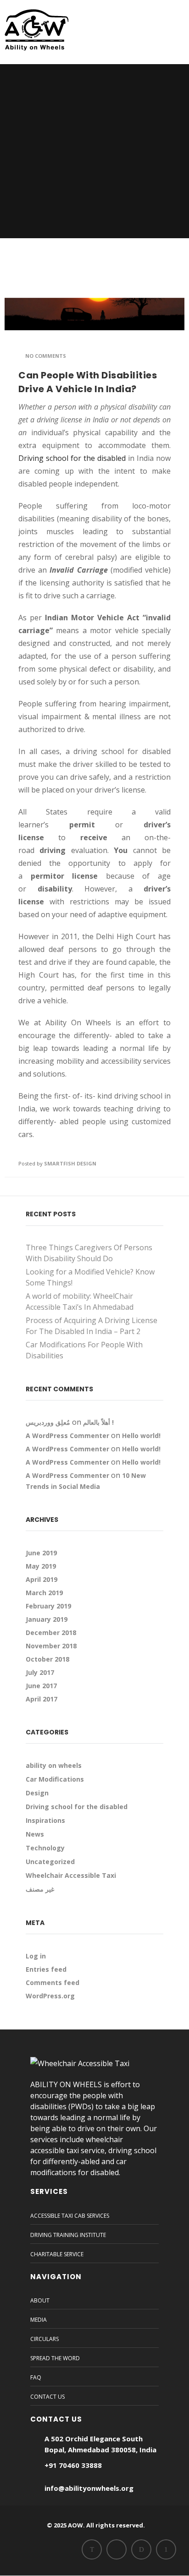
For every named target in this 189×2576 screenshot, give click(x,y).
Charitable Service (57, 2254)
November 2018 (51, 1646)
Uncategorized (50, 1862)
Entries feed (46, 1969)
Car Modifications (55, 1779)
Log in (36, 1956)
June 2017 (41, 1686)
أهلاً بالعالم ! (98, 1422)
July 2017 (40, 1672)
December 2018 (51, 1633)
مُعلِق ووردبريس (48, 1422)
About (40, 2300)
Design (37, 1793)
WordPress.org (50, 1996)
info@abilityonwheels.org (89, 2488)
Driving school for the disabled (72, 458)
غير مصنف (40, 1889)
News (35, 1834)
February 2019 (48, 1606)
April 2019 (42, 1579)
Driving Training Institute (68, 2235)
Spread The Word (55, 2358)
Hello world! (141, 1436)
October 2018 (47, 1659)
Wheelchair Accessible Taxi (71, 1875)
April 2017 (42, 1699)
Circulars (44, 2339)
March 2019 (44, 1593)
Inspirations (45, 1820)
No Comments (46, 356)
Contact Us (47, 2397)
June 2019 (41, 1553)
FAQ (36, 2377)
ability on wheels (54, 1765)
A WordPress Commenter (67, 1436)
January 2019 (47, 1619)
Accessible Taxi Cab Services (70, 2216)
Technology (45, 1848)
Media (39, 2320)
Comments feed (53, 1983)
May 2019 (41, 1566)
